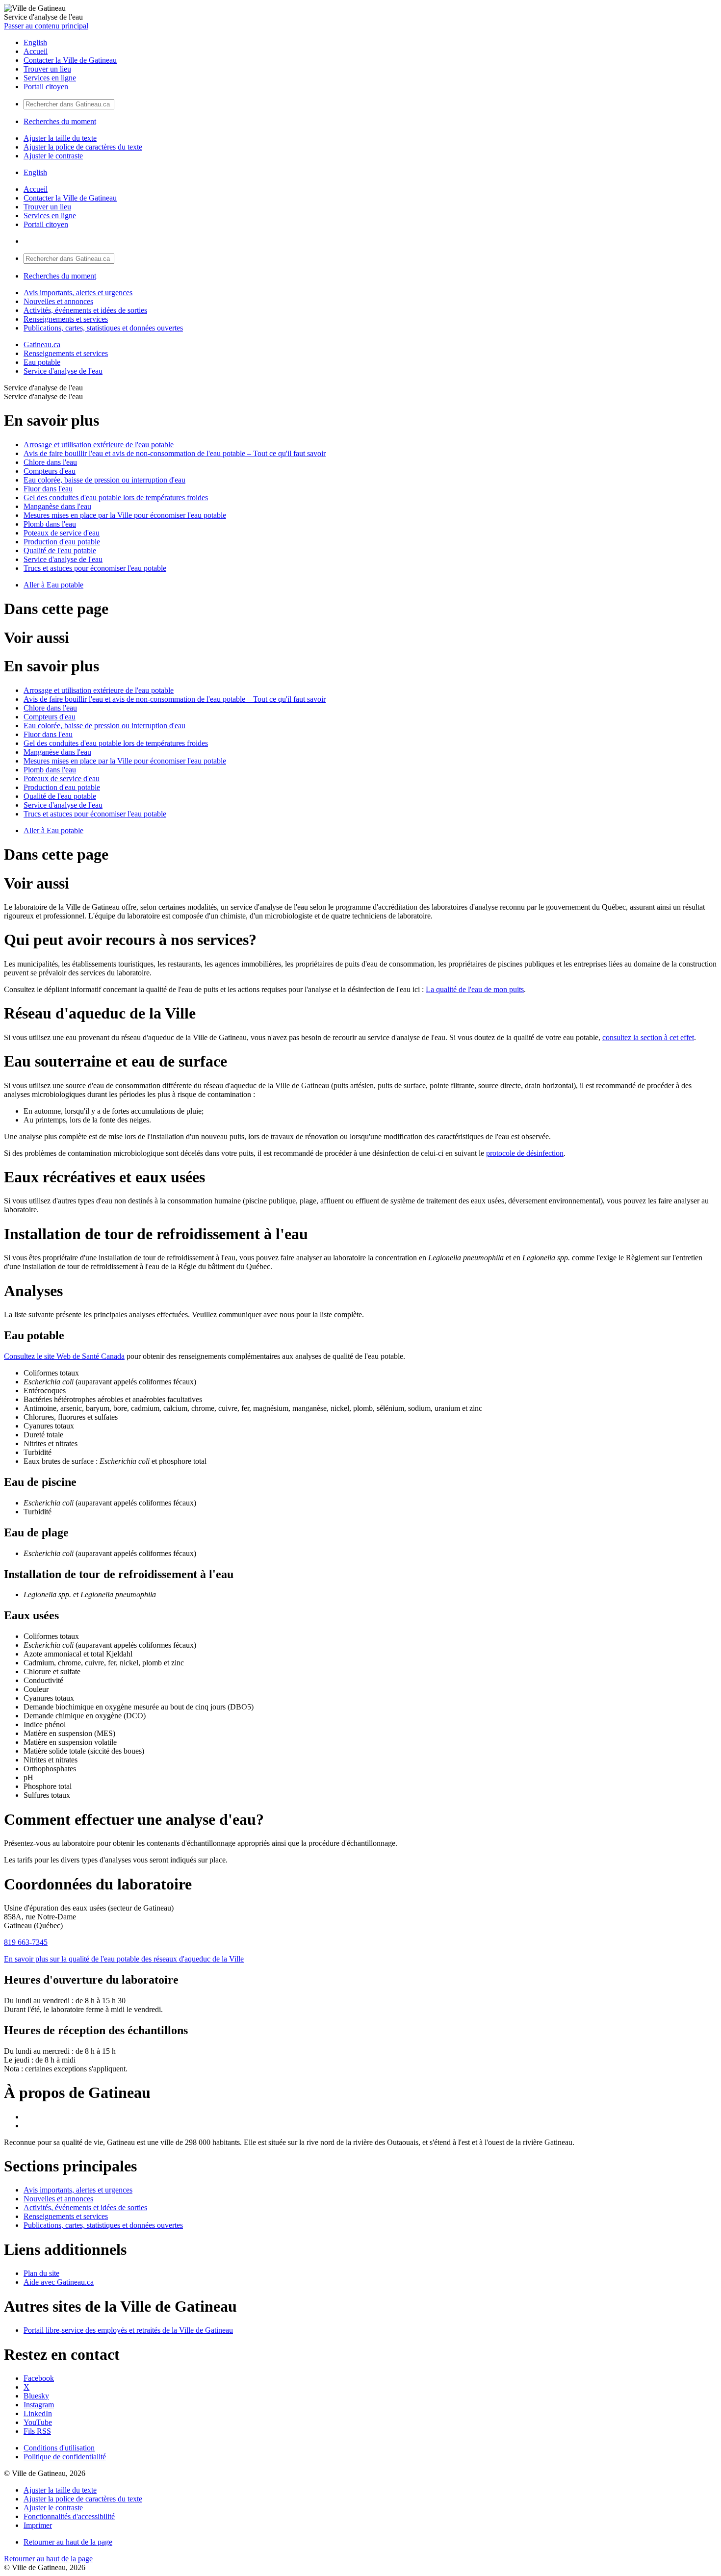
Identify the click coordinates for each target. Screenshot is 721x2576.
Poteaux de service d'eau (62, 533)
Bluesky (36, 2396)
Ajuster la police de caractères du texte (83, 147)
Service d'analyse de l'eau (63, 371)
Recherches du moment (60, 121)
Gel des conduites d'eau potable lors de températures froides (116, 497)
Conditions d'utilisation (59, 2448)
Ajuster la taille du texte (60, 138)
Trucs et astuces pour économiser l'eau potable (95, 568)
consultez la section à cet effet (648, 1037)
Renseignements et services (66, 319)
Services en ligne (50, 78)
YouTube (38, 2422)
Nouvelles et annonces (58, 301)
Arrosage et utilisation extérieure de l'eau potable (99, 445)
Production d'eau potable (62, 542)
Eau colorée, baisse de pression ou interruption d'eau (104, 480)
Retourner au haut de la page (68, 2542)
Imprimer (38, 2525)
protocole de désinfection (525, 1153)
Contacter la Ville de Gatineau (70, 60)
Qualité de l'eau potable (60, 550)
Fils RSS (37, 2431)
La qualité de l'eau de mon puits (475, 989)
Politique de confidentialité (65, 2457)
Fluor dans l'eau (48, 489)
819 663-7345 (26, 1942)
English (35, 42)
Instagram (39, 2405)
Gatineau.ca (42, 344)
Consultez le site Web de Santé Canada (64, 1356)
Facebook (39, 2378)
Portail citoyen (46, 87)
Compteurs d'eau (50, 471)
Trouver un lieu (47, 69)
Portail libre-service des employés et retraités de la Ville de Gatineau (128, 2330)
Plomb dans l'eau (50, 524)
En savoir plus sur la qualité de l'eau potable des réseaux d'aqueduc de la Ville (124, 1959)
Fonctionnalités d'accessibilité (69, 2516)
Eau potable (42, 362)
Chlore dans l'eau (50, 462)
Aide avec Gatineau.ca (59, 2282)
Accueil (36, 51)
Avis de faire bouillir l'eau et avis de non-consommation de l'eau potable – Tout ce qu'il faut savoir (175, 453)
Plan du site (41, 2273)
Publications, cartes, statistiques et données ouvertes (103, 328)
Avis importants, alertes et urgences (78, 293)
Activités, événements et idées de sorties (85, 310)
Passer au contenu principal (46, 26)
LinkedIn (38, 2413)
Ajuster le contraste (53, 156)
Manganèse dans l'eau (57, 506)
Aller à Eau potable (53, 585)
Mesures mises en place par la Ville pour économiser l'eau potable (125, 515)
